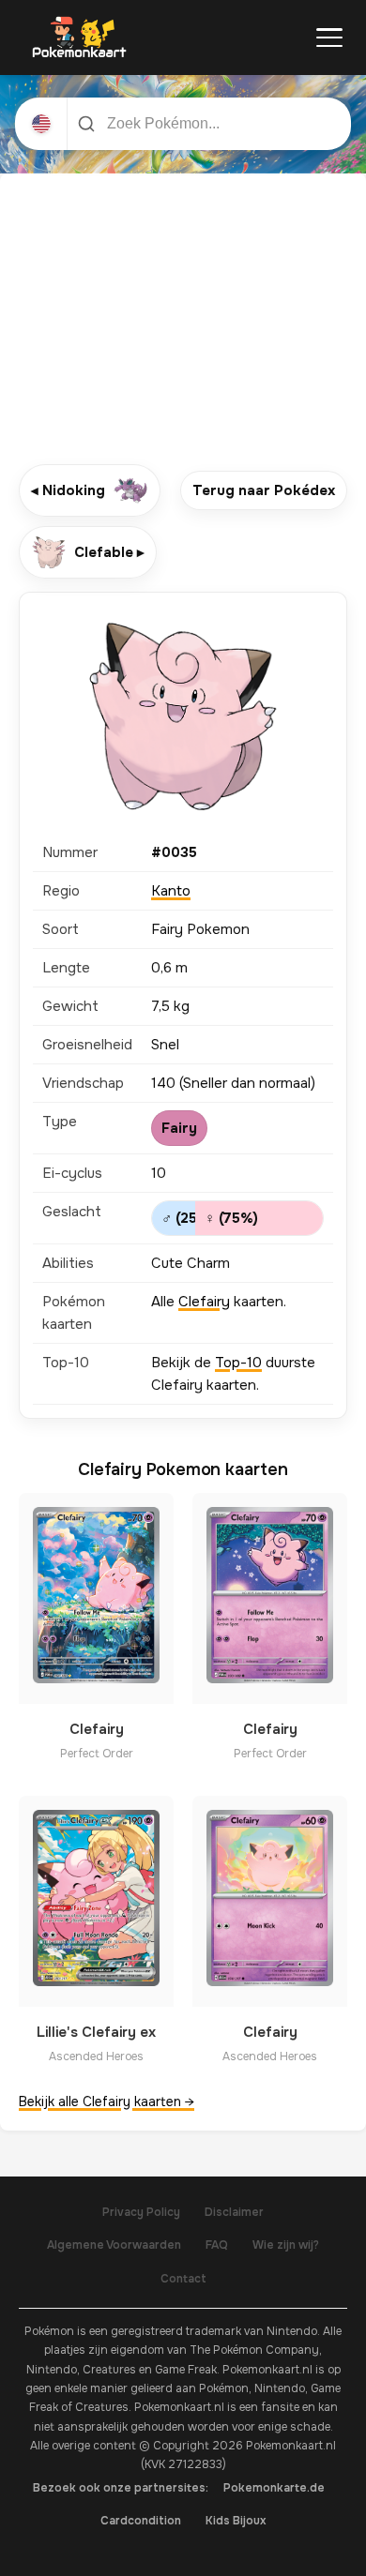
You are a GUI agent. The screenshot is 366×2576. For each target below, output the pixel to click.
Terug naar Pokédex (264, 490)
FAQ (217, 2245)
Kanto (171, 891)
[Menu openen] (329, 38)
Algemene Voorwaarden (114, 2245)
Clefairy (204, 1302)
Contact (183, 2279)
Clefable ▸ (109, 552)
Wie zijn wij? (286, 2245)
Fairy (179, 1128)
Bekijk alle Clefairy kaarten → (107, 2101)
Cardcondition (141, 2521)
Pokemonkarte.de (274, 2488)
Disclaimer (234, 2212)
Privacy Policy (141, 2212)
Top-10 (238, 1363)
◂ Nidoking (68, 490)
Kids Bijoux (236, 2521)
